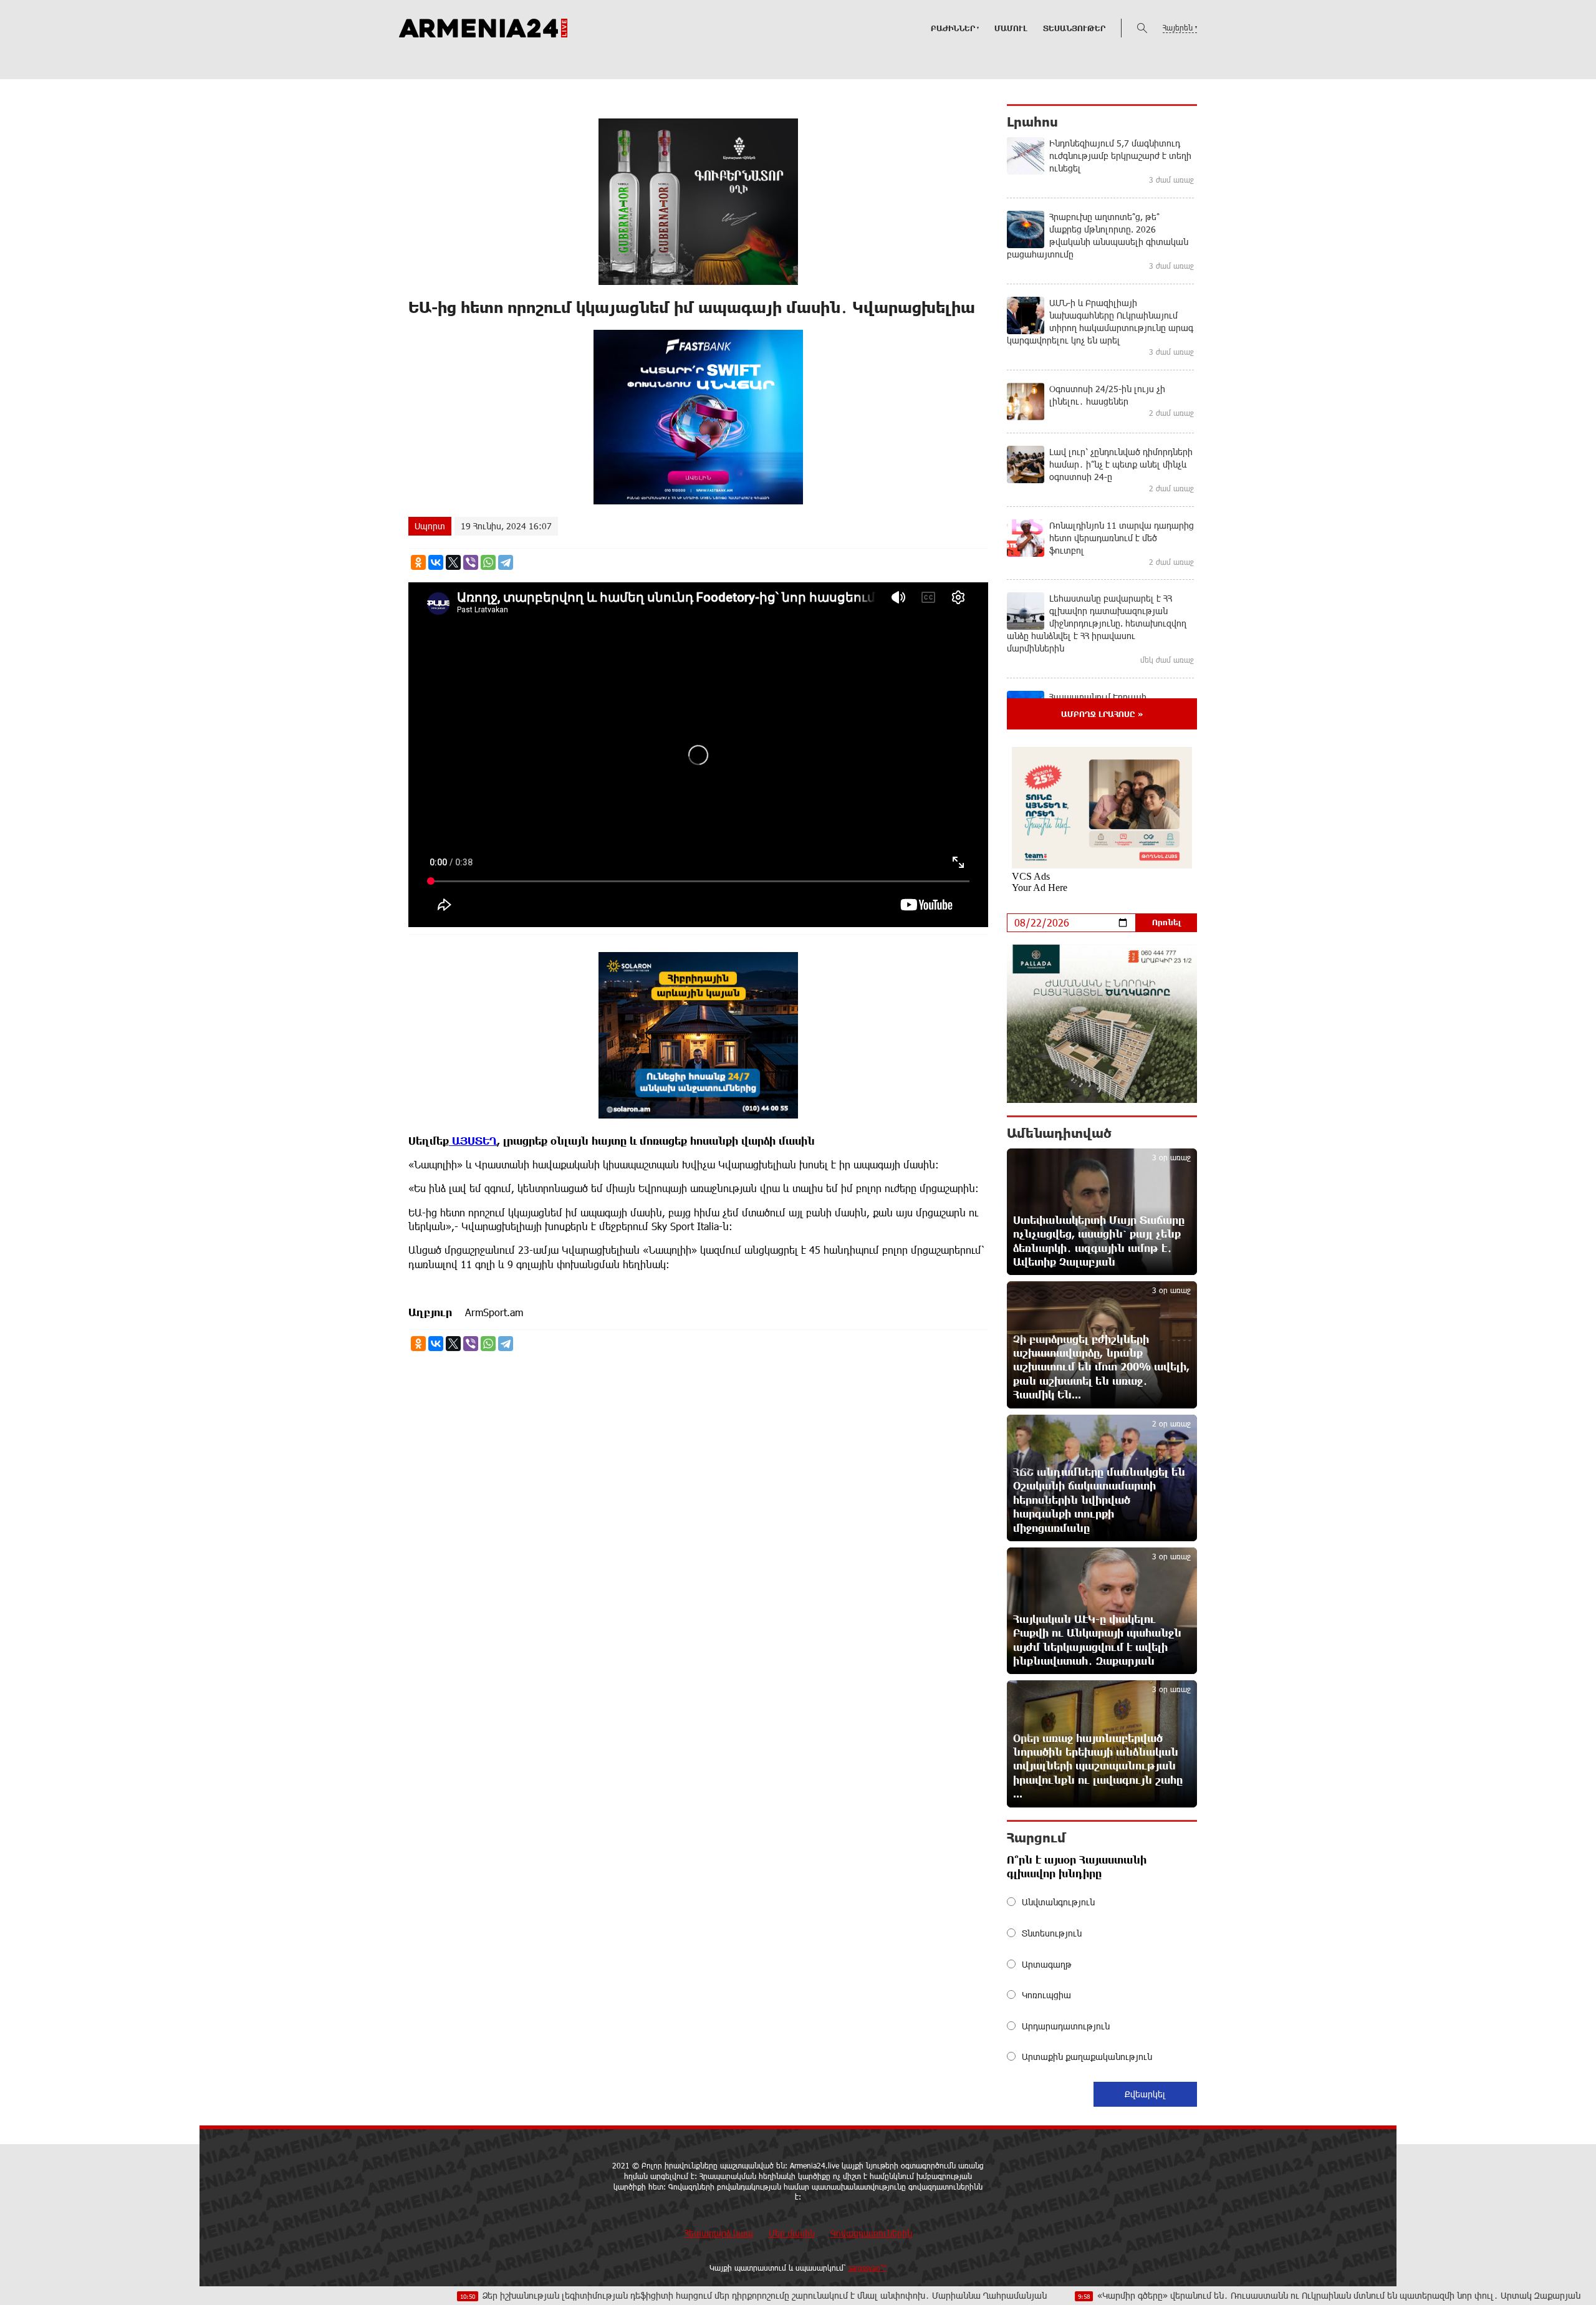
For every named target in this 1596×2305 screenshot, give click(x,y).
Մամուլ (1011, 28)
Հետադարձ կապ (719, 2233)
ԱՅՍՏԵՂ (473, 1141)
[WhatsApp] (488, 562)
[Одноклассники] (418, 562)
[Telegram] (506, 562)
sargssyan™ (868, 2268)
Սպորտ (430, 526)
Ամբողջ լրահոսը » (1102, 714)
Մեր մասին (792, 2233)
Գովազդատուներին (871, 2233)
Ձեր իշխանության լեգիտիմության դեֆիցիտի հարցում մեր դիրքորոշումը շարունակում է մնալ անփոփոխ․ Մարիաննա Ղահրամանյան (632, 2295)
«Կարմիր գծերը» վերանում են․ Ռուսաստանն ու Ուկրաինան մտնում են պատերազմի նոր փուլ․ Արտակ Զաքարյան (1208, 2295)
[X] (453, 562)
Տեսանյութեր (1074, 28)
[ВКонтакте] (436, 562)
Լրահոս (1032, 122)
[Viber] (471, 562)
